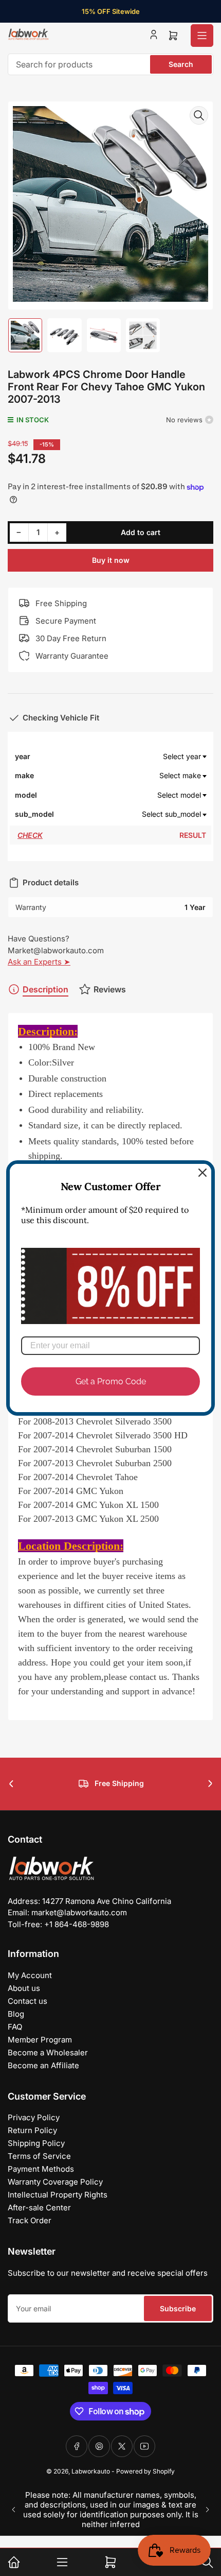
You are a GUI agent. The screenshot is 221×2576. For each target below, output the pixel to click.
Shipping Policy (36, 2143)
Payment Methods (41, 2169)
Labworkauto (91, 2471)
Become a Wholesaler (48, 2053)
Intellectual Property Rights (58, 2195)
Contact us (27, 2001)
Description (45, 989)
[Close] (202, 1173)
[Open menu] (202, 36)
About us (24, 1988)
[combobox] (110, 64)
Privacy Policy (34, 2117)
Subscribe (178, 2308)
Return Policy (32, 2130)
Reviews (110, 989)
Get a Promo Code (111, 1381)
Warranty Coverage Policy (55, 2182)
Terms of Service (39, 2156)
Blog (16, 2014)
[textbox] (131, 757)
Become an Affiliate (43, 2065)
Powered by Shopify (145, 2471)
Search (181, 64)
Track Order (30, 2220)
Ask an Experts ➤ (39, 962)
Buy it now (111, 560)
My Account (30, 1975)
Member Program (40, 2040)
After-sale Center (39, 2208)
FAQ (15, 2027)
